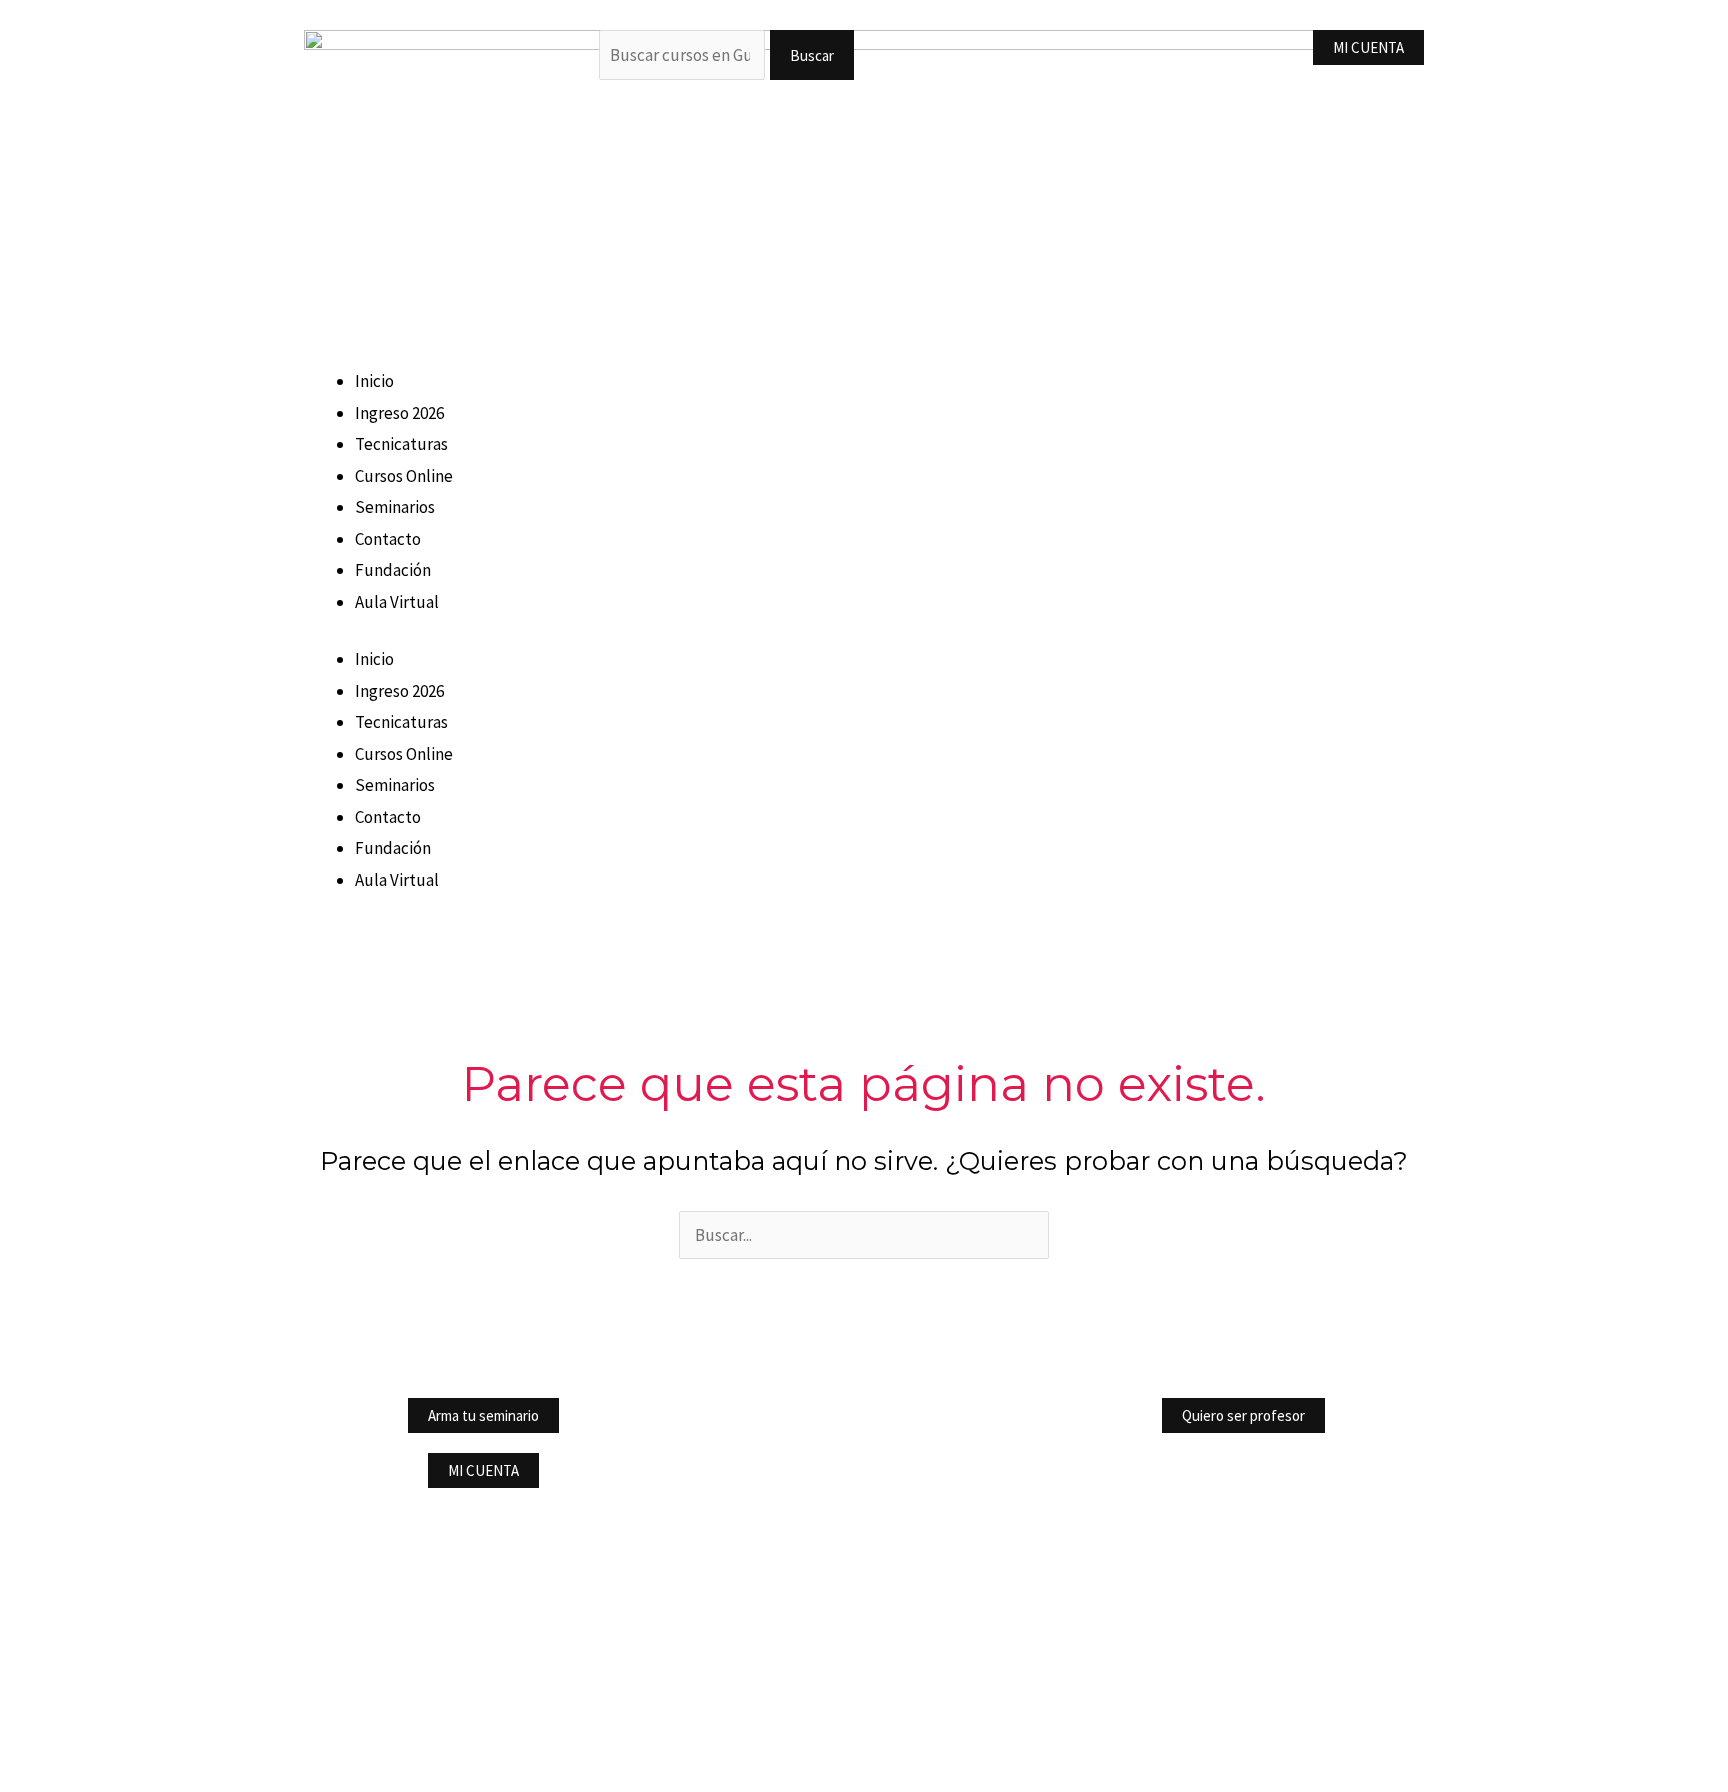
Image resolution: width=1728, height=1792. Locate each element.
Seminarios (395, 507)
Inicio (374, 381)
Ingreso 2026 (399, 413)
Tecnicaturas (401, 444)
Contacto (388, 539)
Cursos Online (404, 476)
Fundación (393, 570)
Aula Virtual (397, 602)
